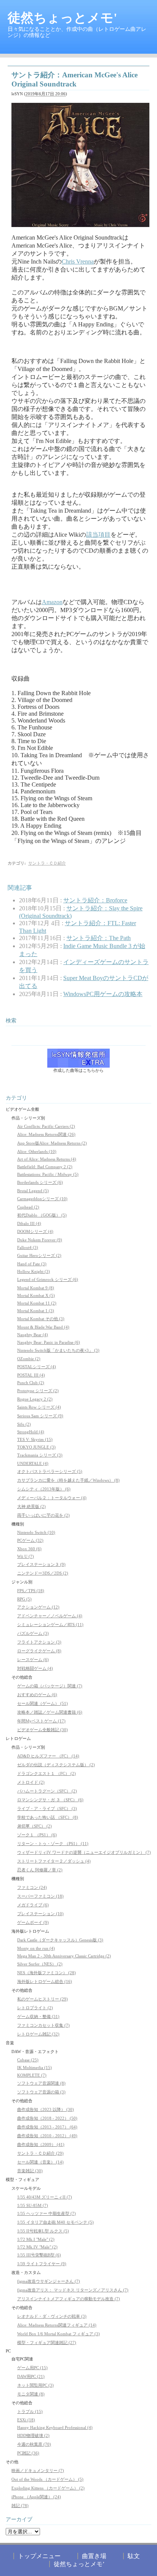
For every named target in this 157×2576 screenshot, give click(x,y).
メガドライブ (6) (33, 1905)
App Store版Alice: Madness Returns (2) (52, 1143)
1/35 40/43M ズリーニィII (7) (45, 2197)
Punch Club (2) (31, 1383)
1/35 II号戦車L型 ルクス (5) (43, 2231)
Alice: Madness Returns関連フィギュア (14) (57, 2325)
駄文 (134, 2556)
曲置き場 (94, 2556)
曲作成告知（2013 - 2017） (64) (47, 2127)
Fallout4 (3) (28, 1247)
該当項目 (98, 535)
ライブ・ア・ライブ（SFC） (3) (47, 1808)
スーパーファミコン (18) (40, 1896)
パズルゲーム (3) (33, 1633)
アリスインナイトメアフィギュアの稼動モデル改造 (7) (69, 2299)
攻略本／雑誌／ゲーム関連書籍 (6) (50, 1712)
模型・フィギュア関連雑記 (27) (47, 2343)
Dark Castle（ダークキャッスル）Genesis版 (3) (60, 1940)
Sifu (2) (24, 1424)
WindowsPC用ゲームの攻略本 (103, 994)
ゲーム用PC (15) (32, 2368)
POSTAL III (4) (31, 1375)
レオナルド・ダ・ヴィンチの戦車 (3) (52, 2316)
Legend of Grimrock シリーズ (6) (48, 1279)
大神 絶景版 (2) (31, 1506)
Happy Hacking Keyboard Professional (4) (55, 2427)
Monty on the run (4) (36, 1948)
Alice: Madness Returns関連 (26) (46, 1134)
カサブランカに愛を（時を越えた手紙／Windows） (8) (68, 1480)
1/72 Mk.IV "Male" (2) (37, 2247)
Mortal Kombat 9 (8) (36, 1288)
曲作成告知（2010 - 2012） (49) (47, 2136)
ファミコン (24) (32, 1887)
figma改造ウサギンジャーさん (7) (49, 2281)
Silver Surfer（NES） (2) (40, 1964)
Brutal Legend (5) (33, 1191)
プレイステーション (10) (40, 1914)
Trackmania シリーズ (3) (40, 1455)
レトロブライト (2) (35, 2008)
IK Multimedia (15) (34, 2068)
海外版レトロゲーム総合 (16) (45, 1981)
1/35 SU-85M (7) (33, 2205)
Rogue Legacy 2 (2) (35, 1399)
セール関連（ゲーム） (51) (42, 1703)
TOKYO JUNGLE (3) (36, 1447)
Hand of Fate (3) (32, 1264)
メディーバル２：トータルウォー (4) (52, 1498)
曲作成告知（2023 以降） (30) (46, 2109)
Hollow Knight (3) (34, 1271)
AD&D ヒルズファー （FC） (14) (48, 1756)
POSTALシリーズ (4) (37, 1367)
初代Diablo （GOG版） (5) (42, 1215)
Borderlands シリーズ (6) (40, 1182)
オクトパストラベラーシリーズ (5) (50, 1471)
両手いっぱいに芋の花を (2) (43, 1515)
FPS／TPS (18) (31, 1591)
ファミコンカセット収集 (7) (43, 2025)
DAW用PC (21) (31, 2376)
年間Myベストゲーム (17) (41, 1721)
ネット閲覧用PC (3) (35, 2385)
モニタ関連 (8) (31, 2394)
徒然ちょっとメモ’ (79, 2564)
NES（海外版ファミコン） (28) (46, 1973)
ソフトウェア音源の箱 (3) (41, 2092)
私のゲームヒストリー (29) (42, 1999)
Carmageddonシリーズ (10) (42, 1199)
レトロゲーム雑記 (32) (38, 2034)
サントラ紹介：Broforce (95, 900)
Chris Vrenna (78, 261)
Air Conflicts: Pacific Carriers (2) (46, 1126)
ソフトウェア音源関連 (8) (41, 2083)
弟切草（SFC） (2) (34, 1826)
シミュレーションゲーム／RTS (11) (50, 1625)
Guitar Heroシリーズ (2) (39, 1255)
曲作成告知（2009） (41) (41, 2144)
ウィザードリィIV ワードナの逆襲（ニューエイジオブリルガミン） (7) (84, 1852)
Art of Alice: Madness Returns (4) (47, 1159)
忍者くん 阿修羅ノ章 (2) (40, 1870)
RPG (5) (24, 1599)
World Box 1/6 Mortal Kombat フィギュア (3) (58, 2334)
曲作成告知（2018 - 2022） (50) (47, 2118)
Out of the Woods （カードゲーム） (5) (47, 2479)
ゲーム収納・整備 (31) (38, 2016)
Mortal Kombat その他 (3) (41, 1319)
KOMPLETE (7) (32, 2075)
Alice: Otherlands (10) (37, 1151)
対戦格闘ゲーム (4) (35, 1668)
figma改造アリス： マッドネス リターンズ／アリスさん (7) (73, 2290)
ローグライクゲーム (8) (39, 1651)
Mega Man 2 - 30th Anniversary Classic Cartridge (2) (64, 1956)
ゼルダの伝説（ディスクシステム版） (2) (56, 1765)
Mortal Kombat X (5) (36, 1295)
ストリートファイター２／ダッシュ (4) (54, 1861)
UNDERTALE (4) (33, 1463)
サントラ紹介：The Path (99, 938)
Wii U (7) (26, 1556)
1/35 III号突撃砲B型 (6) (39, 2255)
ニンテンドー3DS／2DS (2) (43, 1573)
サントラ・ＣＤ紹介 (47, 863)
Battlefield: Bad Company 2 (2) (45, 1167)
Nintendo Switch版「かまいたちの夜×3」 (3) (58, 1350)
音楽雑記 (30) (30, 2171)
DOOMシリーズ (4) (35, 1231)
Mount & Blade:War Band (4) (43, 1327)
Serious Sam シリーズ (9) (40, 1416)
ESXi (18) (26, 2420)
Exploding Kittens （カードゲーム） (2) (48, 2488)
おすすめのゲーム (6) (37, 1695)
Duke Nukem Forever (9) (40, 1240)
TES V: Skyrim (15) (35, 1439)
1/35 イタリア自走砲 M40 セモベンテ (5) (55, 2222)
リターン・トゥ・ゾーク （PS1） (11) (53, 1844)
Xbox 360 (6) (29, 1549)
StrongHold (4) (31, 1432)
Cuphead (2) (28, 1207)
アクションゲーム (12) (38, 1607)
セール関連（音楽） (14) (40, 2162)
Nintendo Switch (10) (36, 1532)
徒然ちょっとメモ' (62, 18)
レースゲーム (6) (33, 1660)
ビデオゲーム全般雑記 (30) (42, 1730)
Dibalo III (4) (29, 1223)
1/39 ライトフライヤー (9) (42, 2264)
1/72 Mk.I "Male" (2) (36, 2239)
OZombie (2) (29, 1359)
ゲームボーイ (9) (33, 1922)
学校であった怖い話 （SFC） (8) (48, 1817)
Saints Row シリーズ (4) (39, 1407)
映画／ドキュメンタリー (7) (38, 2470)
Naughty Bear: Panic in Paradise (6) (49, 1342)
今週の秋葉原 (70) (34, 2444)
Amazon (52, 602)
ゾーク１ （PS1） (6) (37, 1835)
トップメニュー (39, 2556)
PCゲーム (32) (30, 1540)
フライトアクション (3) (39, 1642)
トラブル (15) (30, 2411)
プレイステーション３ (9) (41, 1564)
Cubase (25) (28, 2060)
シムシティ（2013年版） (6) (44, 1489)
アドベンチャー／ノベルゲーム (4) (50, 1616)
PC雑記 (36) (28, 2453)
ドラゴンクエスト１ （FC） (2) (46, 1773)
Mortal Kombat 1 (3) (36, 1311)
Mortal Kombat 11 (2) (37, 1303)
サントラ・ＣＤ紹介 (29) (40, 2153)
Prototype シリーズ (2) (38, 1391)
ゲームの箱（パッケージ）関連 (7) (50, 1686)
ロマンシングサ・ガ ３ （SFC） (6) (50, 1800)
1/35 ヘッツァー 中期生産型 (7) (46, 2213)
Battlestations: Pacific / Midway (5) (48, 1174)
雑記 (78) (20, 2506)
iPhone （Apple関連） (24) (36, 2497)
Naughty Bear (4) (33, 1335)
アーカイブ (19, 2519)
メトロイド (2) (31, 1782)
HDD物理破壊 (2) (33, 2435)
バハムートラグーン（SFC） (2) (47, 1791)
